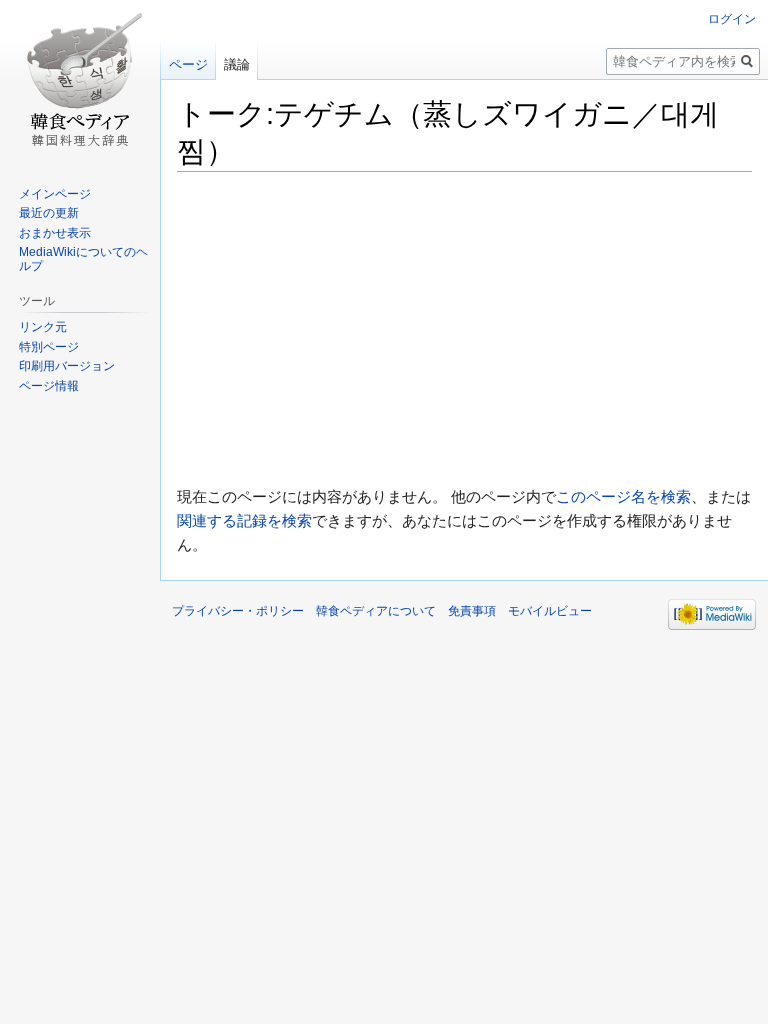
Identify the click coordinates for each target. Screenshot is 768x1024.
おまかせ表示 (55, 233)
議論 (237, 64)
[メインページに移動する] (80, 80)
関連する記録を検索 (244, 520)
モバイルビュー (550, 611)
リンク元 (43, 327)
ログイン (732, 19)
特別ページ (49, 347)
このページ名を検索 (623, 496)
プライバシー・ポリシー (238, 611)
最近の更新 (49, 213)
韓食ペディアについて (376, 611)
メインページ (55, 194)
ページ (188, 64)
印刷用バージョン (67, 366)
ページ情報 (49, 386)
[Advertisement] (464, 328)
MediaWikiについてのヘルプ (83, 259)
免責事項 (472, 611)
